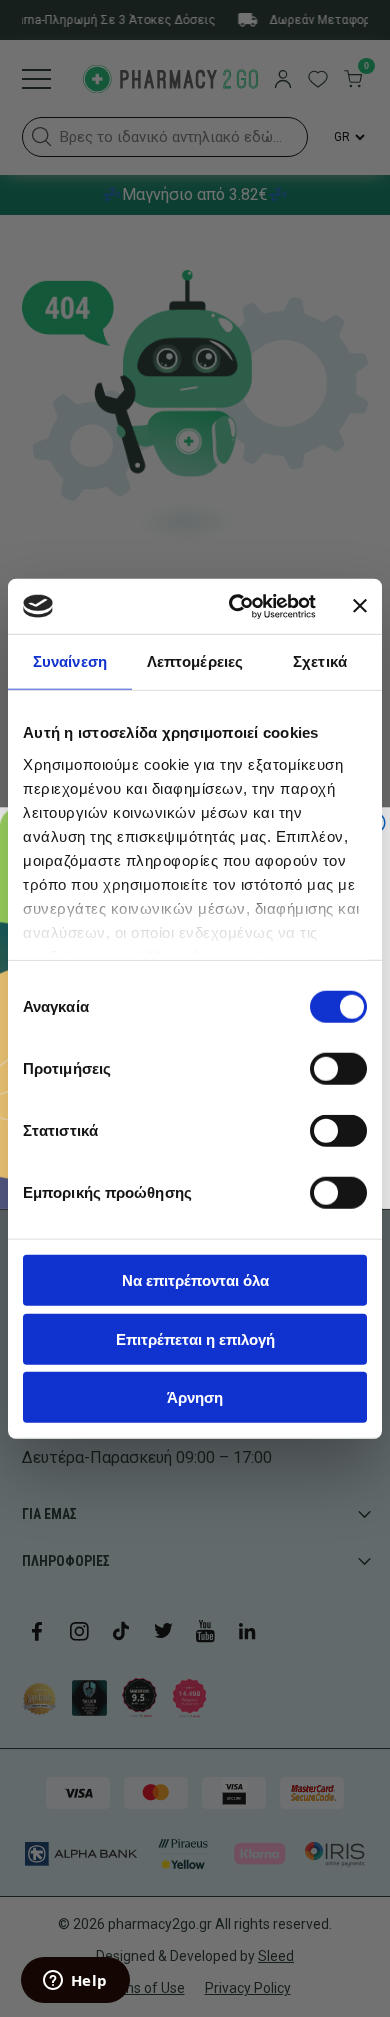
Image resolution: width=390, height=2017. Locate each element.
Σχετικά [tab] (320, 661)
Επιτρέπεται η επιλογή (195, 1338)
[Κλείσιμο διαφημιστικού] (360, 606)
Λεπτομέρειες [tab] (195, 661)
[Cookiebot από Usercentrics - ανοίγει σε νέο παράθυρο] (236, 606)
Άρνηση (195, 1397)
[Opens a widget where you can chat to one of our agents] (75, 1982)
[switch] (338, 1069)
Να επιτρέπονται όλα (195, 1280)
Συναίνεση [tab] (70, 661)
